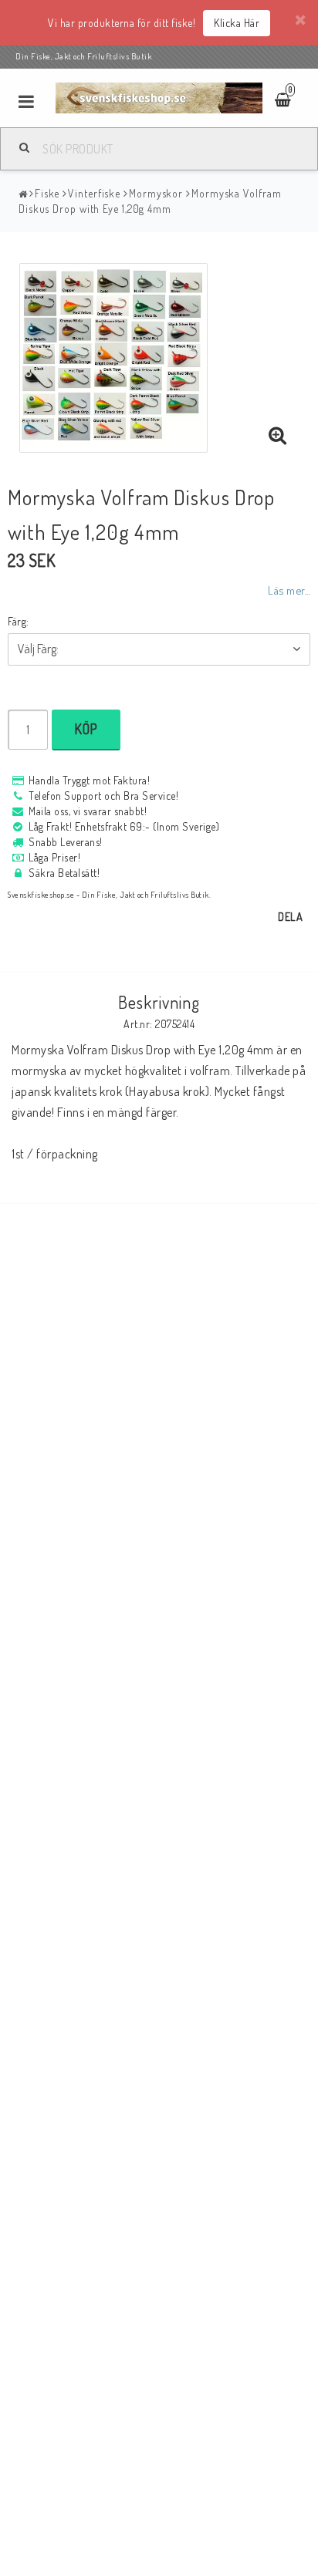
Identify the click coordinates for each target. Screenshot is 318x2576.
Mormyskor (156, 193)
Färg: (19, 621)
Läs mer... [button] (289, 590)
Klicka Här (237, 23)
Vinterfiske (94, 193)
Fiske (47, 193)
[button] (278, 436)
